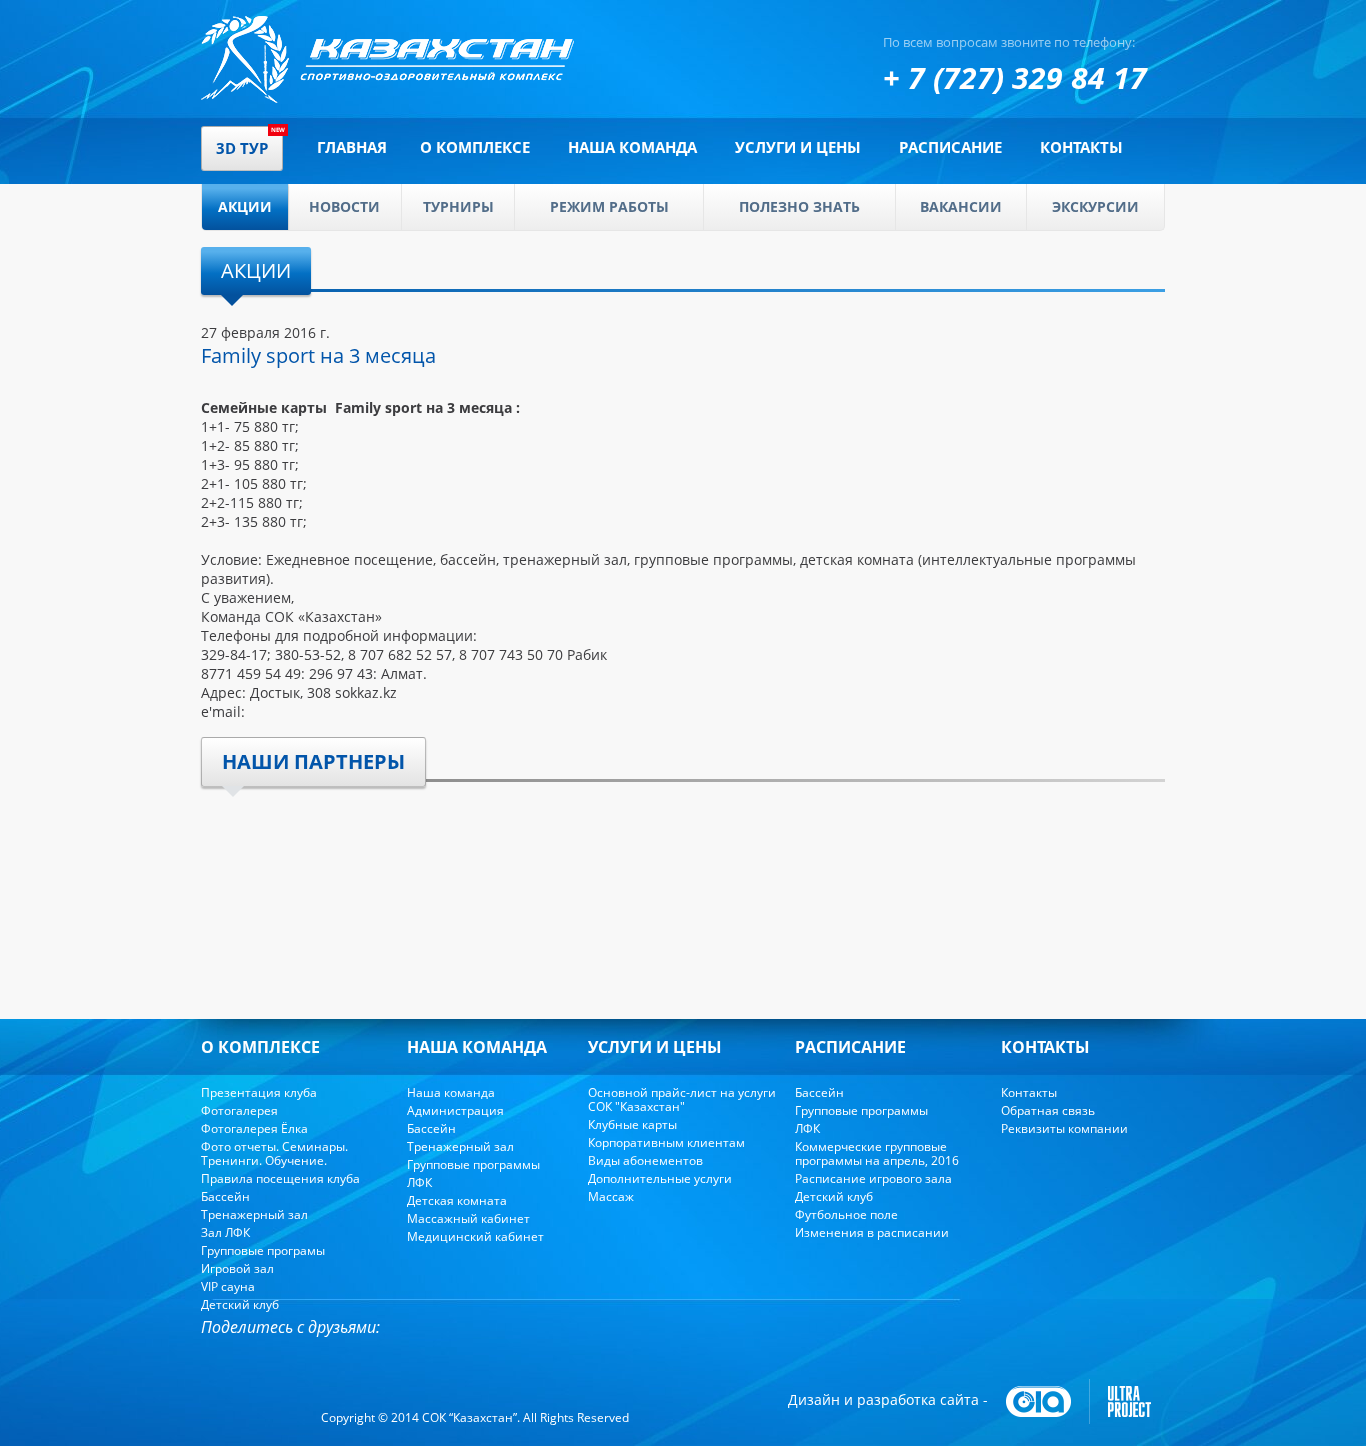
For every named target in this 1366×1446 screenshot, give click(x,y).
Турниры (458, 206)
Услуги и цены (798, 147)
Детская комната (457, 1200)
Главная (352, 147)
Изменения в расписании (872, 1232)
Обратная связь (1048, 1110)
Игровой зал (237, 1268)
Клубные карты (632, 1124)
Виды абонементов (645, 1160)
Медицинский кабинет (475, 1236)
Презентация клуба (259, 1092)
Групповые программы (473, 1164)
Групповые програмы (263, 1250)
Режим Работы (609, 206)
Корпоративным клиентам (666, 1142)
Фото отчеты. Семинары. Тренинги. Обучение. (274, 1153)
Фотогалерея (239, 1110)
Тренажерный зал (254, 1214)
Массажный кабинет (468, 1218)
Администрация (455, 1110)
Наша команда (632, 147)
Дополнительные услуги (660, 1178)
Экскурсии (1095, 206)
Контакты (1081, 147)
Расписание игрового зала (873, 1178)
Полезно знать (799, 206)
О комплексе (475, 147)
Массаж (611, 1196)
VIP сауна (228, 1286)
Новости (344, 206)
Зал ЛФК (225, 1232)
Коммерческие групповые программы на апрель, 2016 (877, 1153)
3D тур (242, 148)
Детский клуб (240, 1304)
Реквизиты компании (1064, 1128)
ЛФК (419, 1182)
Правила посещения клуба (280, 1178)
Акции (245, 206)
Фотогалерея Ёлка (254, 1128)
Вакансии (961, 206)
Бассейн (225, 1196)
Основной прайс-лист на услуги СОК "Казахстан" (682, 1099)
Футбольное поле (846, 1214)
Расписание (950, 147)
